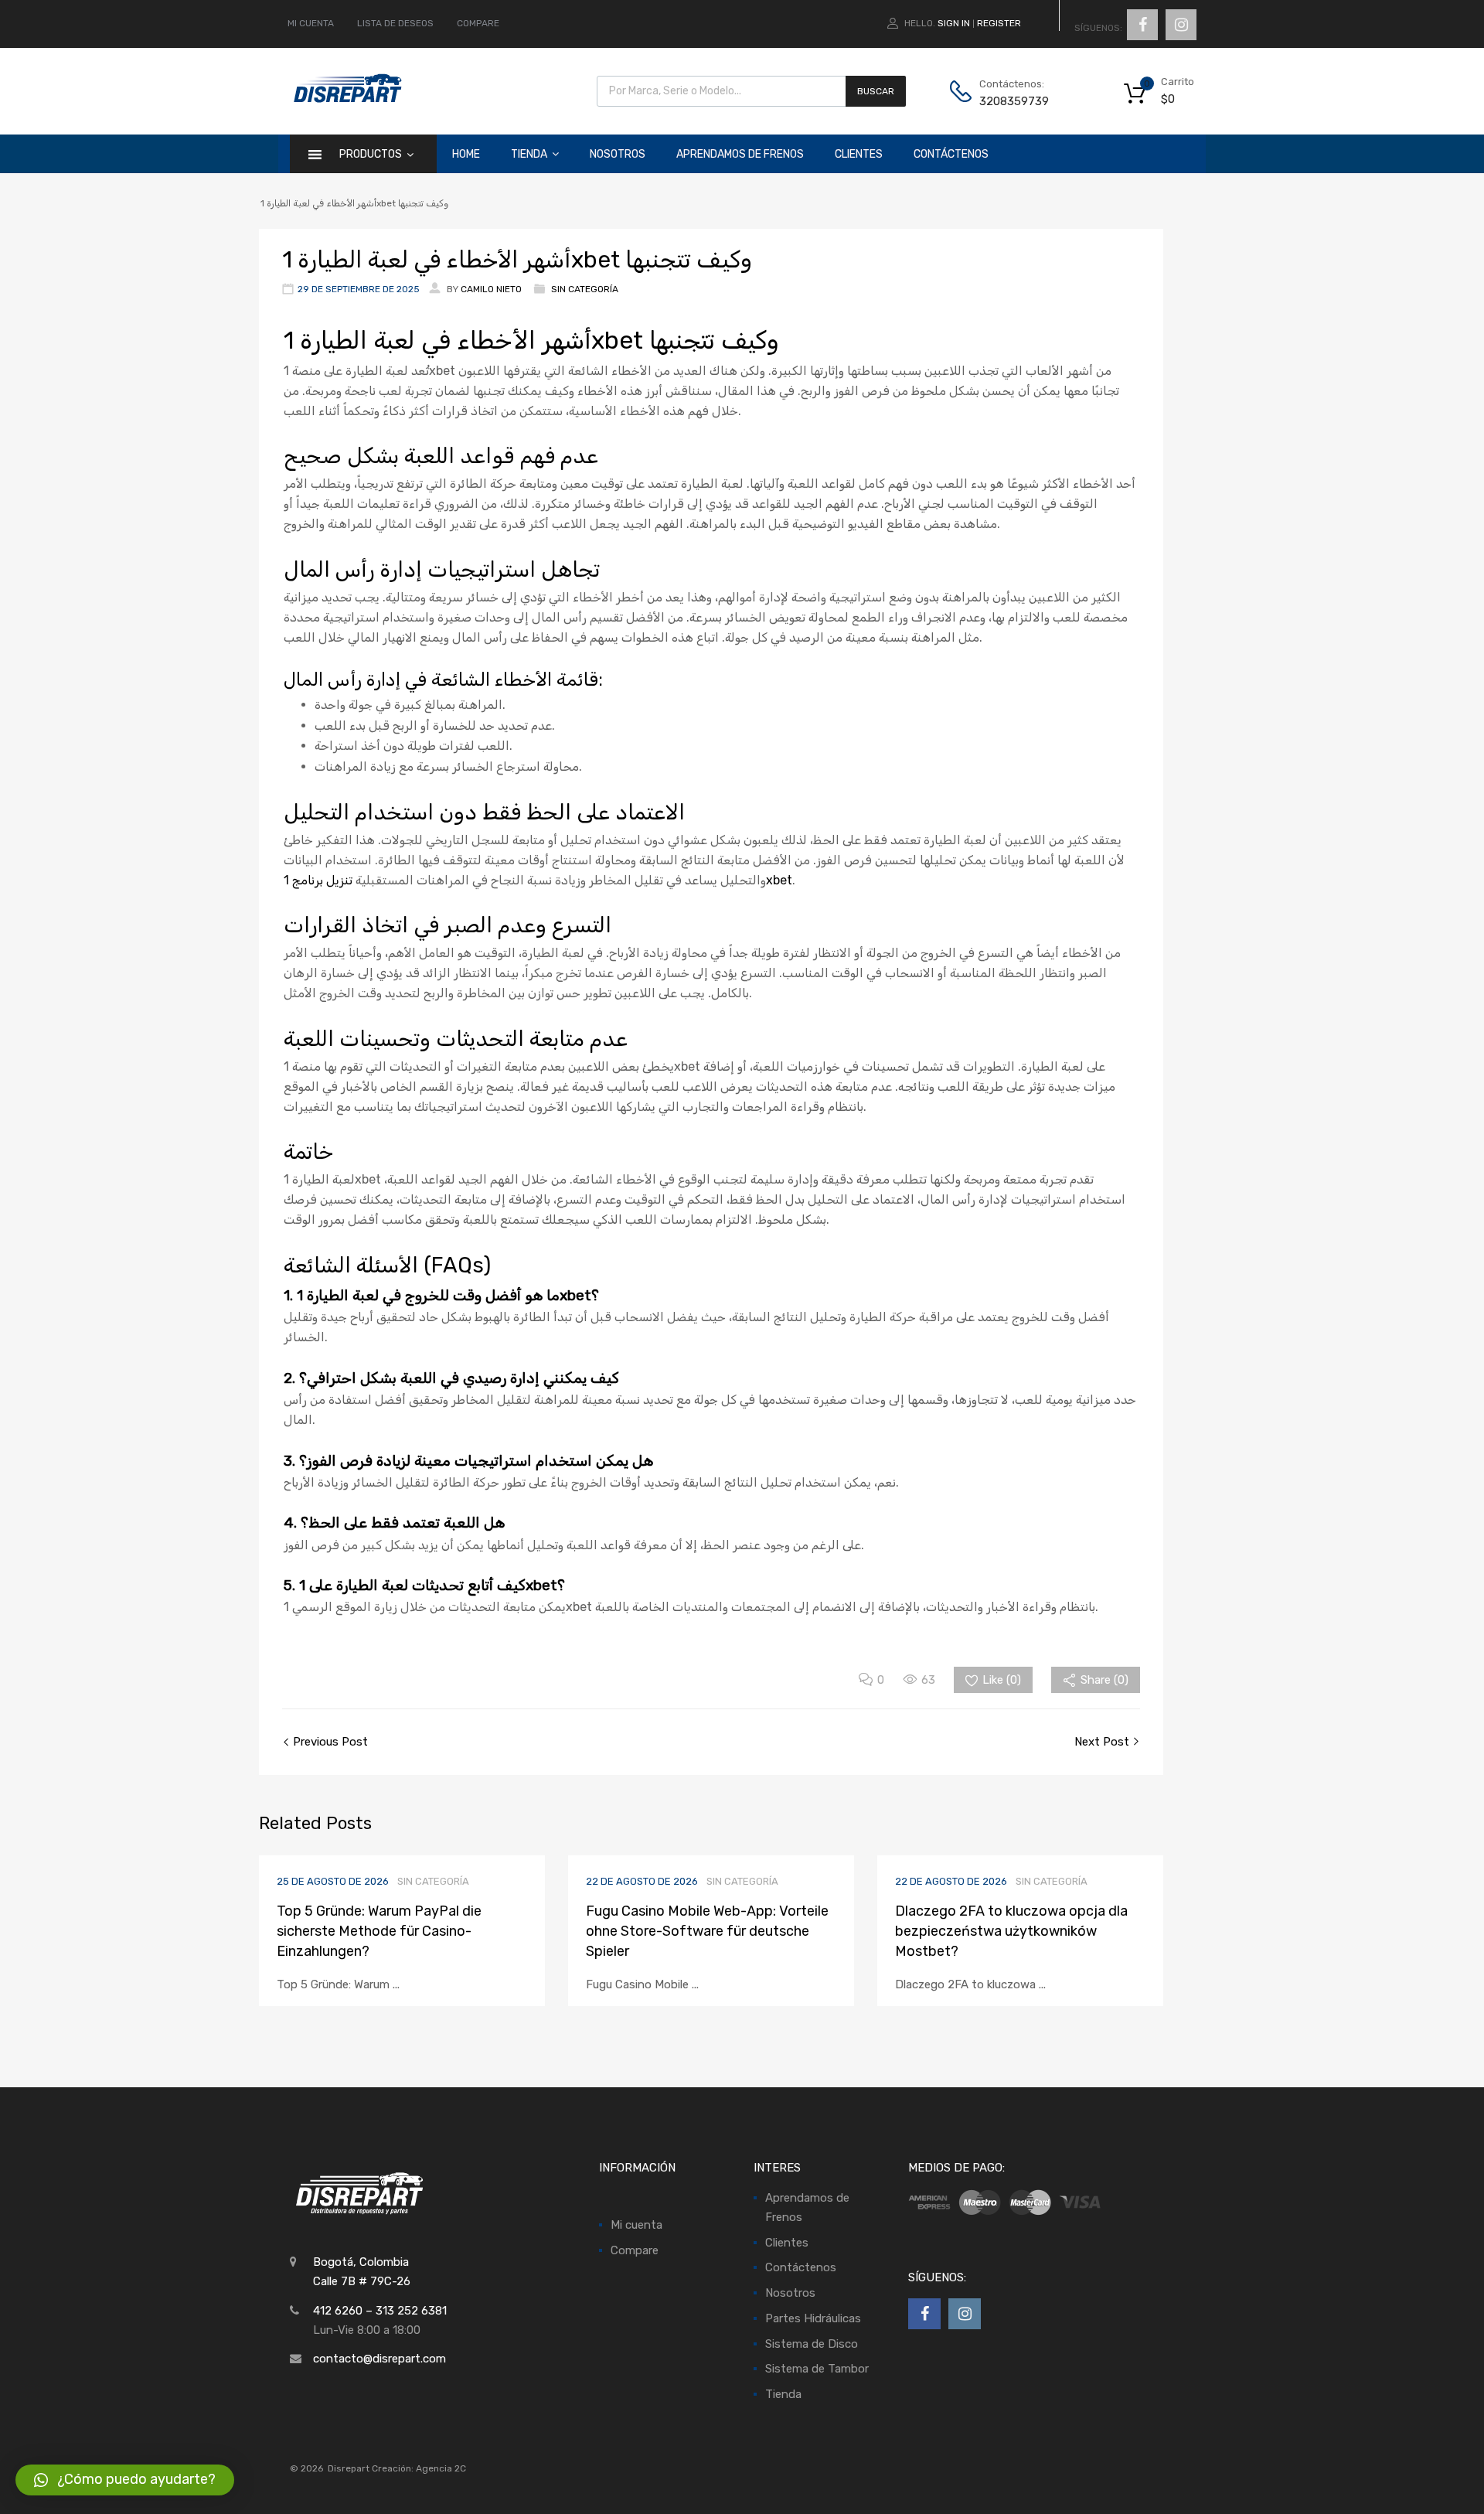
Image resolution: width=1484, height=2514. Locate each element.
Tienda (529, 154)
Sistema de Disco (812, 2344)
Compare (635, 2250)
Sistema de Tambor (817, 2369)
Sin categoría (585, 289)
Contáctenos (951, 154)
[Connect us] (1142, 25)
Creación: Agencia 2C (419, 2468)
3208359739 (1014, 101)
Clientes (859, 154)
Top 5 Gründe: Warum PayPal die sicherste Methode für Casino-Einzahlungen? (379, 1931)
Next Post (1103, 1742)
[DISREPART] (347, 100)
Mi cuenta (636, 2225)
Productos (371, 154)
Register (999, 23)
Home (466, 154)
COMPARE (478, 23)
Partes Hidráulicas (813, 2318)
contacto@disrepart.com (380, 2359)
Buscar (876, 91)
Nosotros (618, 154)
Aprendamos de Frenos (740, 154)
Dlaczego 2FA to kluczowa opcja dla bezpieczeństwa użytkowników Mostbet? (1011, 1931)
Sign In (954, 23)
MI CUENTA (311, 23)
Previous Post (329, 1742)
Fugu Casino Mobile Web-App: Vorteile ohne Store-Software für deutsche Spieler (707, 1931)
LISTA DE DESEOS (395, 23)
